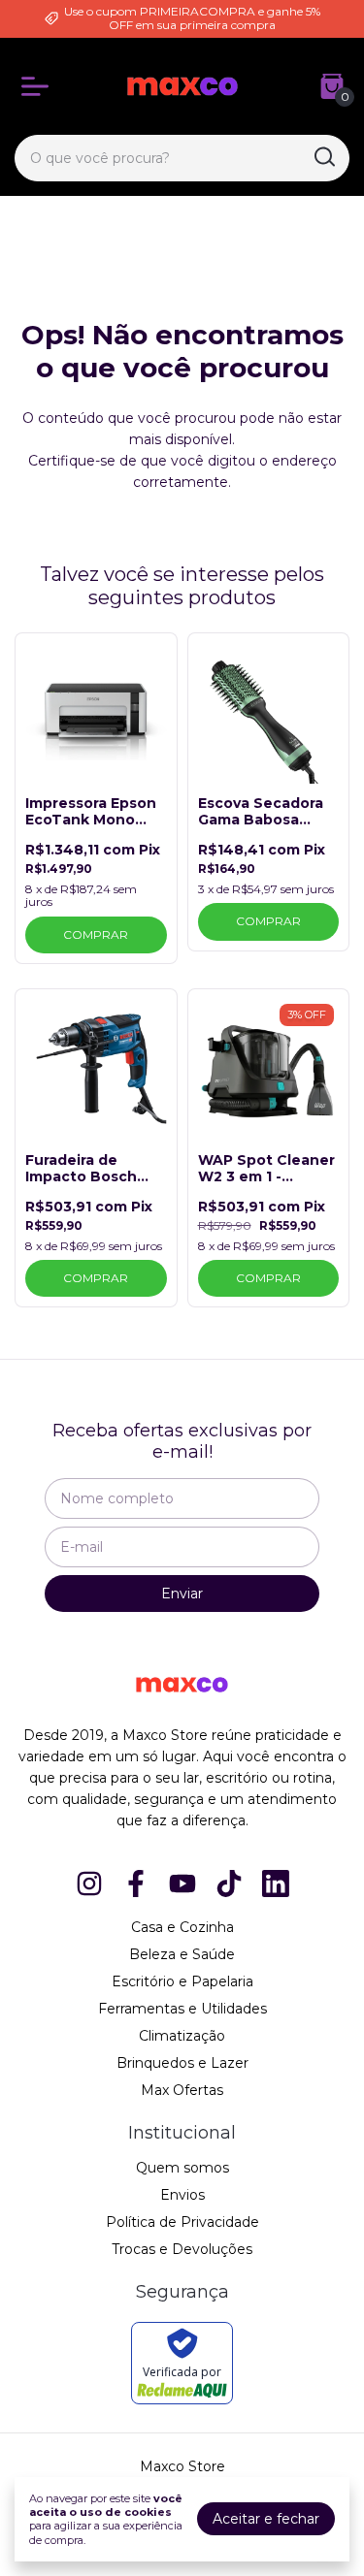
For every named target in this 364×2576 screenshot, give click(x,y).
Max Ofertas (182, 2090)
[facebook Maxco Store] (136, 1884)
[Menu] (39, 86)
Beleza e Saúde (182, 1954)
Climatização (182, 2036)
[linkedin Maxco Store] (276, 1884)
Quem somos (182, 2168)
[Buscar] (323, 157)
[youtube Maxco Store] (182, 1884)
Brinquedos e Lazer (182, 2063)
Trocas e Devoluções (182, 2249)
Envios (182, 2195)
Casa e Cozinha (182, 1927)
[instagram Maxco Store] (89, 1884)
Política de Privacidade (182, 2222)
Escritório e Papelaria (182, 1981)
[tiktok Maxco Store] (229, 1884)
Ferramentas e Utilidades (182, 2009)
